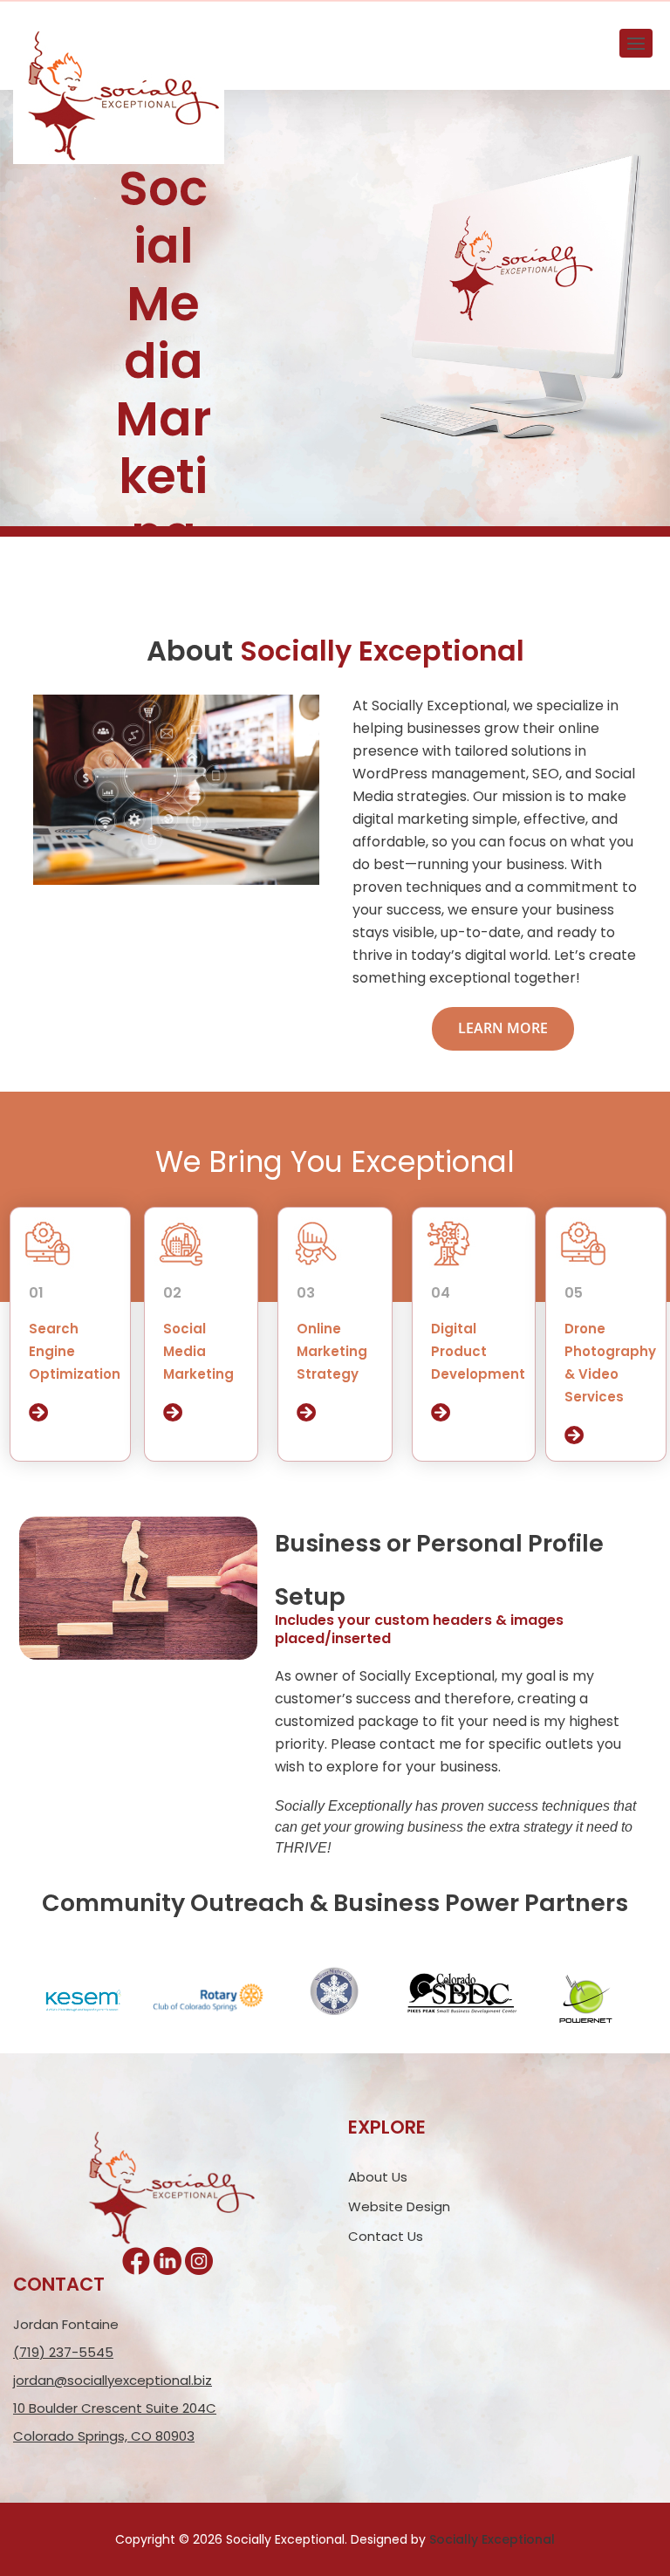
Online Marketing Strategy (332, 1351)
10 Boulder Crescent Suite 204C (115, 2408)
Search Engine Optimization (75, 1351)
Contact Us (386, 2236)
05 (574, 1293)
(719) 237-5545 (63, 2352)
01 (36, 1293)
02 (172, 1293)
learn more (503, 1028)
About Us (378, 2177)
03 (306, 1293)
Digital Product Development (478, 1351)
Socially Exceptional (492, 2539)
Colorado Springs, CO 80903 (104, 2436)
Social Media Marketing (198, 1351)
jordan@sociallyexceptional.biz (113, 2380)
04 (441, 1293)
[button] (636, 43)
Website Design (399, 2206)
